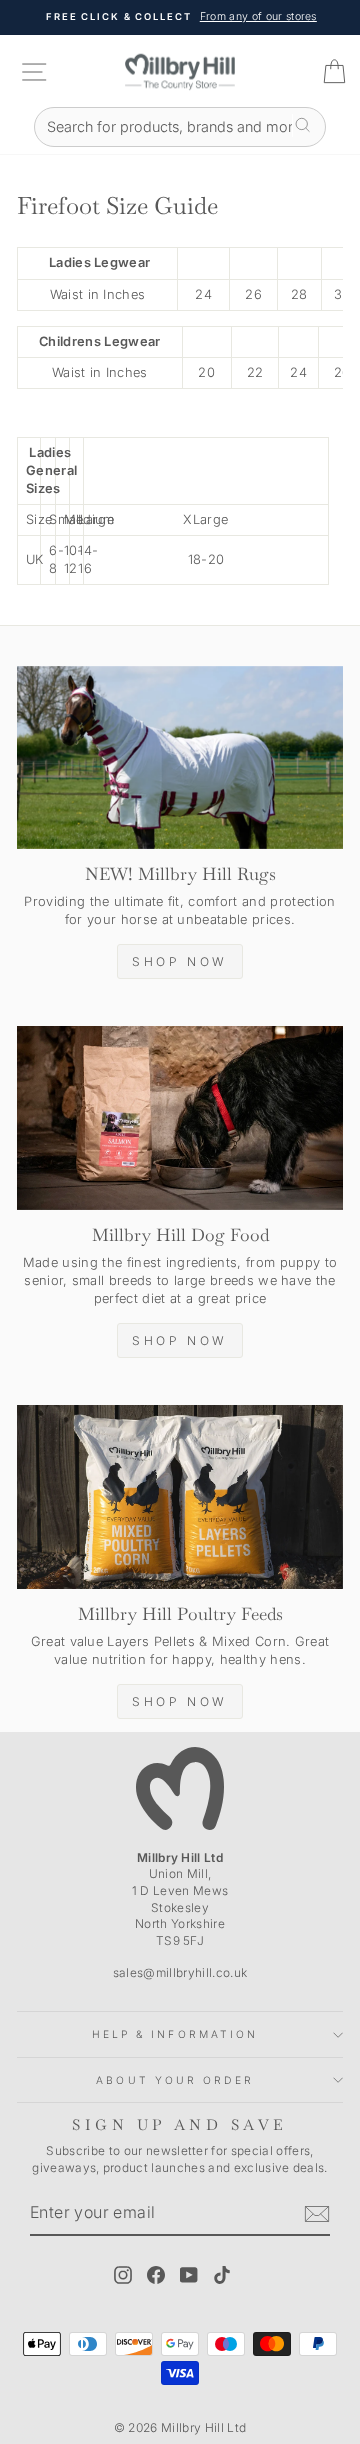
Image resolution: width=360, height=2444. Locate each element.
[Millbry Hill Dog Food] (180, 1117)
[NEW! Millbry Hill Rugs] (180, 757)
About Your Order (174, 2080)
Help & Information (175, 2034)
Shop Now (180, 961)
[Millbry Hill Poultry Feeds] (180, 1496)
